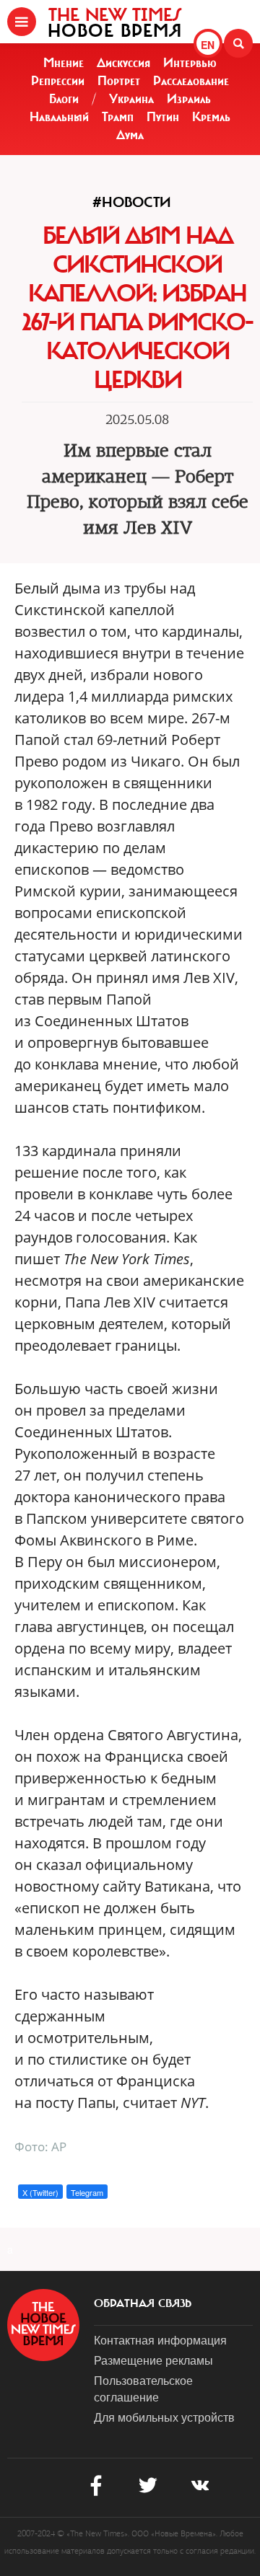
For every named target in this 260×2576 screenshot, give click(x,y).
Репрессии (58, 81)
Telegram (87, 2192)
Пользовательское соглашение (143, 2388)
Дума (130, 135)
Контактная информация (160, 2340)
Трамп (118, 117)
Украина (131, 99)
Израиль (189, 99)
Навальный (59, 117)
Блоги (64, 99)
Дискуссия (123, 63)
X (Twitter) (40, 2192)
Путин (163, 117)
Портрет (119, 81)
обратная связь (143, 2303)
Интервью (190, 63)
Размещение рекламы (153, 2360)
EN (208, 45)
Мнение (64, 63)
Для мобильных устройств (164, 2417)
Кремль (211, 117)
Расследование (191, 81)
